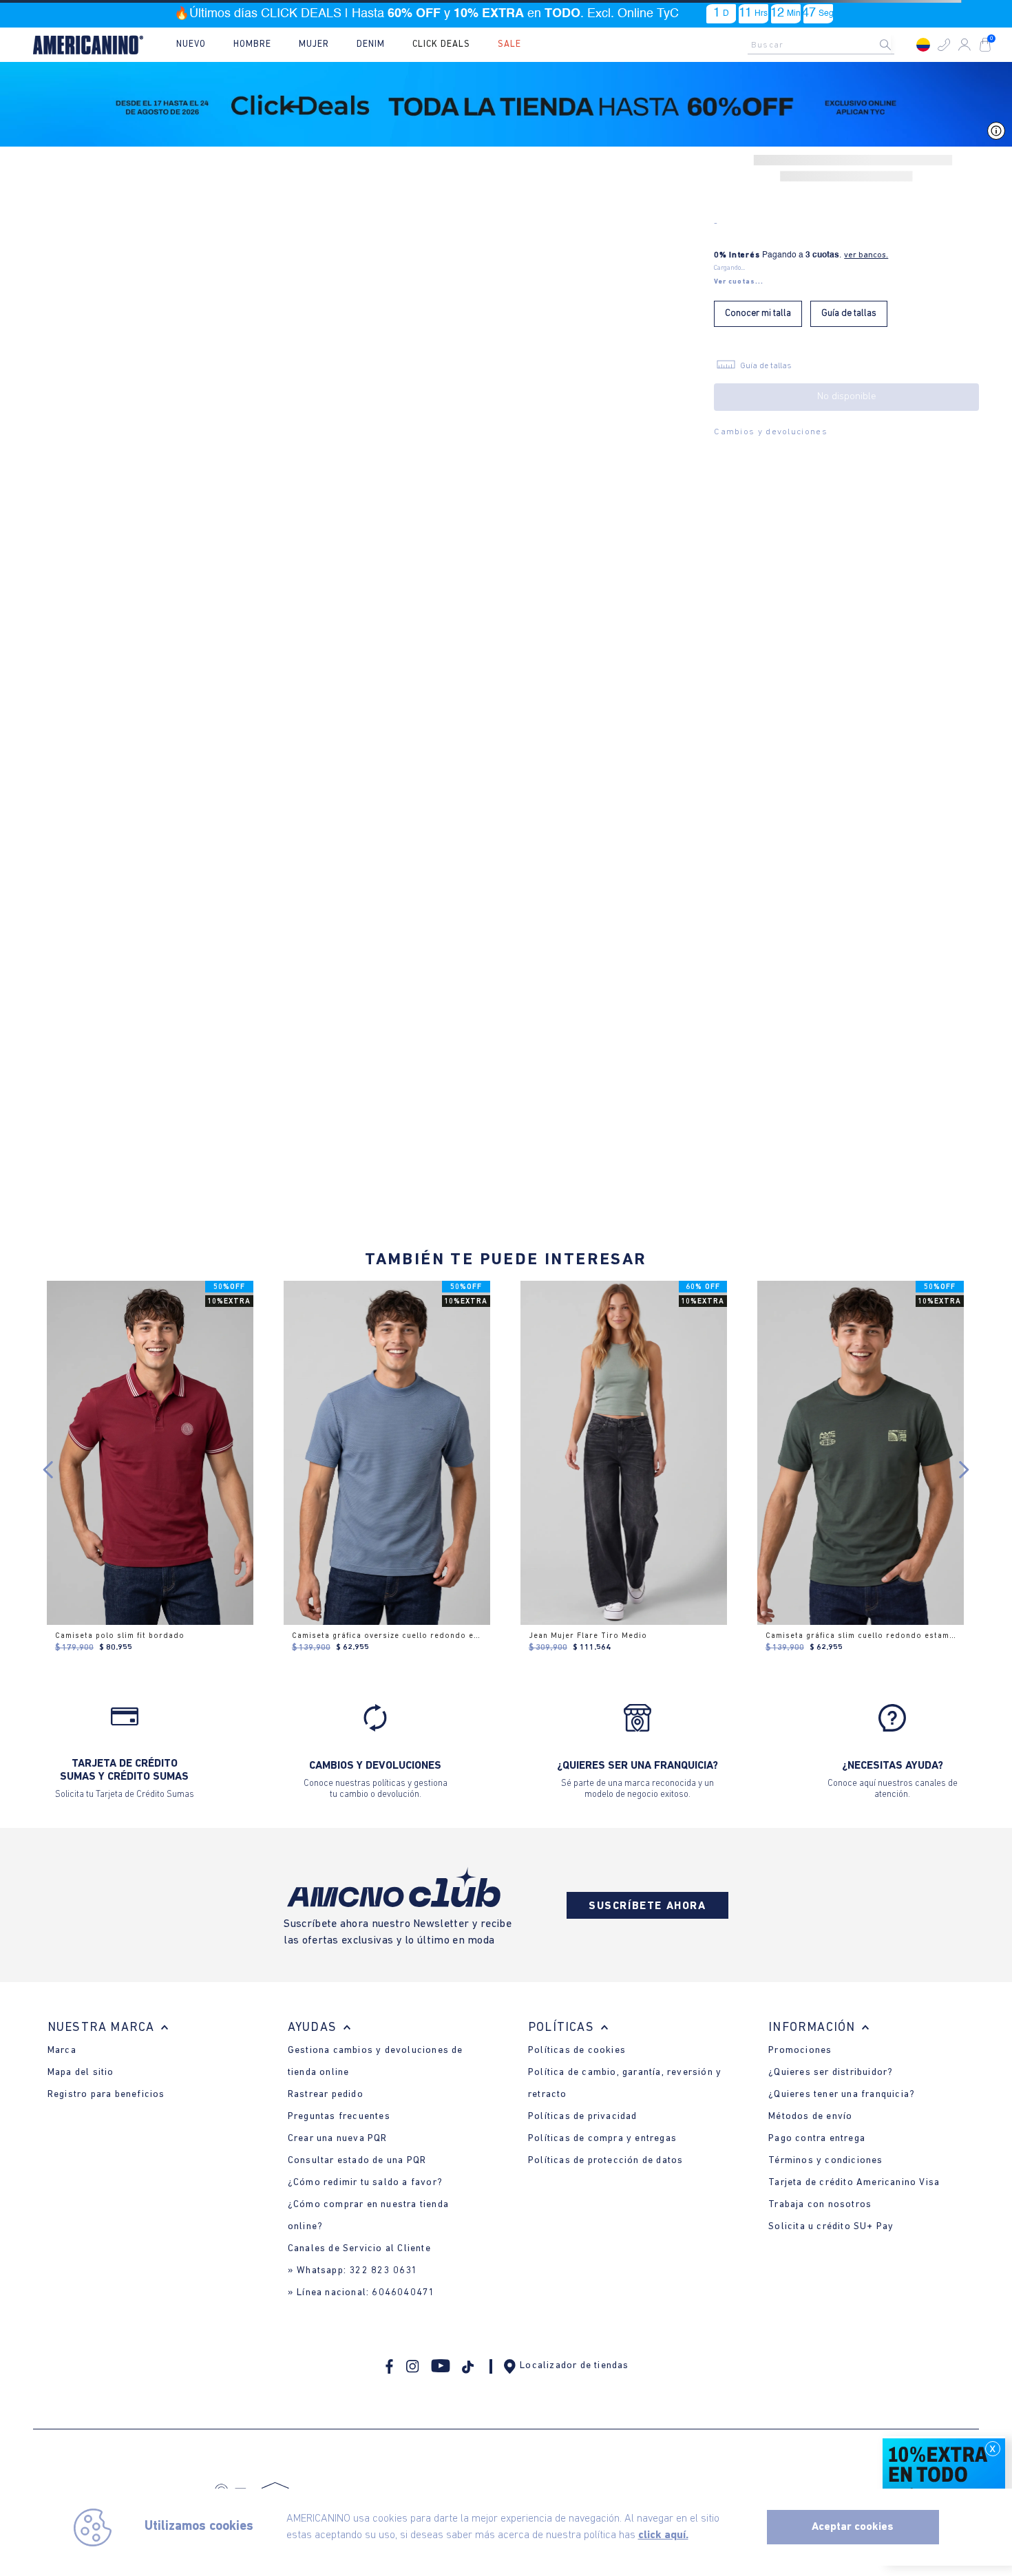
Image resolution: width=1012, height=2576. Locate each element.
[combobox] (825, 45)
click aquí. (663, 2535)
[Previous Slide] (49, 1470)
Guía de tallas (849, 313)
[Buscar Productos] (896, 45)
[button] (944, 45)
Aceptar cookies (853, 2527)
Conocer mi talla (758, 313)
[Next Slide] (963, 1470)
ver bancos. (866, 255)
